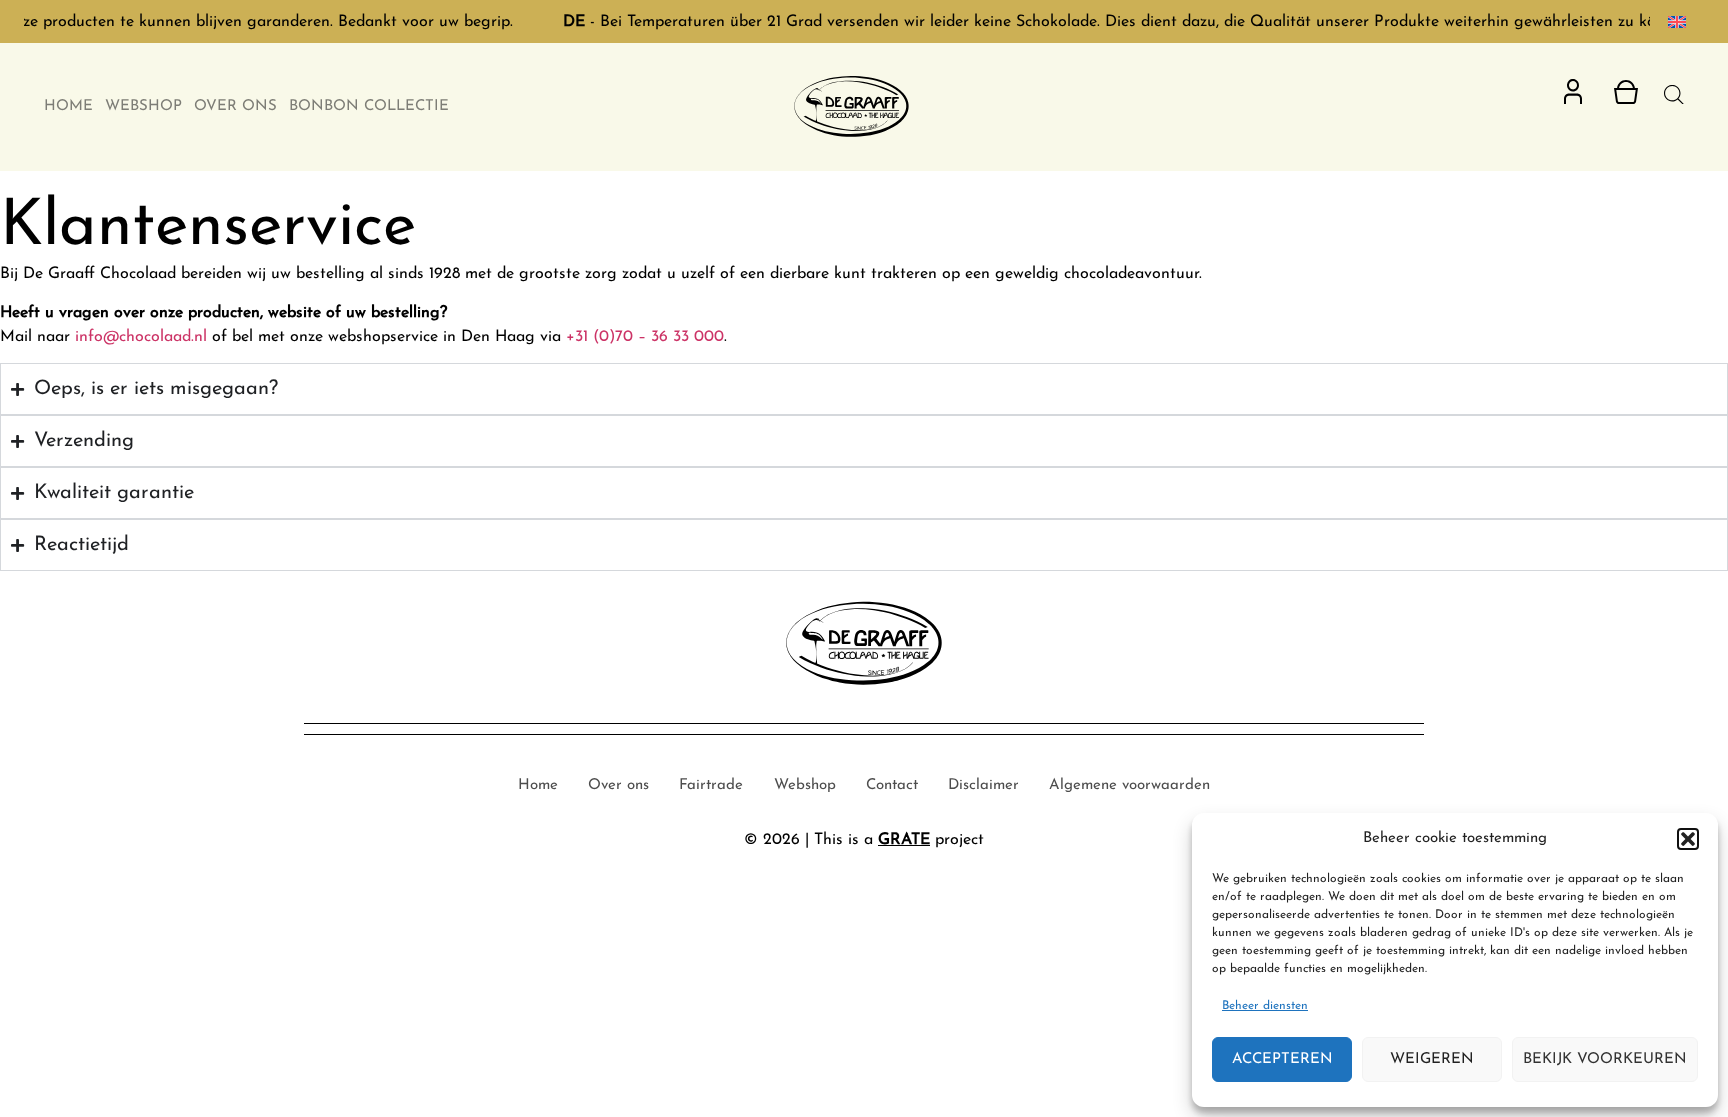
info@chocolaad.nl (141, 337)
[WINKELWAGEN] (1626, 92)
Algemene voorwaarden (1129, 785)
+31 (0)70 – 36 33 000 (645, 337)
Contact (892, 785)
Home (68, 106)
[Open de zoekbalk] (1674, 95)
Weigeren (1432, 1059)
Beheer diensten (1265, 1006)
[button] (1688, 839)
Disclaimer (983, 785)
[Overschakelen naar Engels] (1677, 21)
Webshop (143, 106)
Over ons (235, 106)
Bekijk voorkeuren (1605, 1059)
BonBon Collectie (369, 106)
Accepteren (1282, 1059)
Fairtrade (711, 785)
